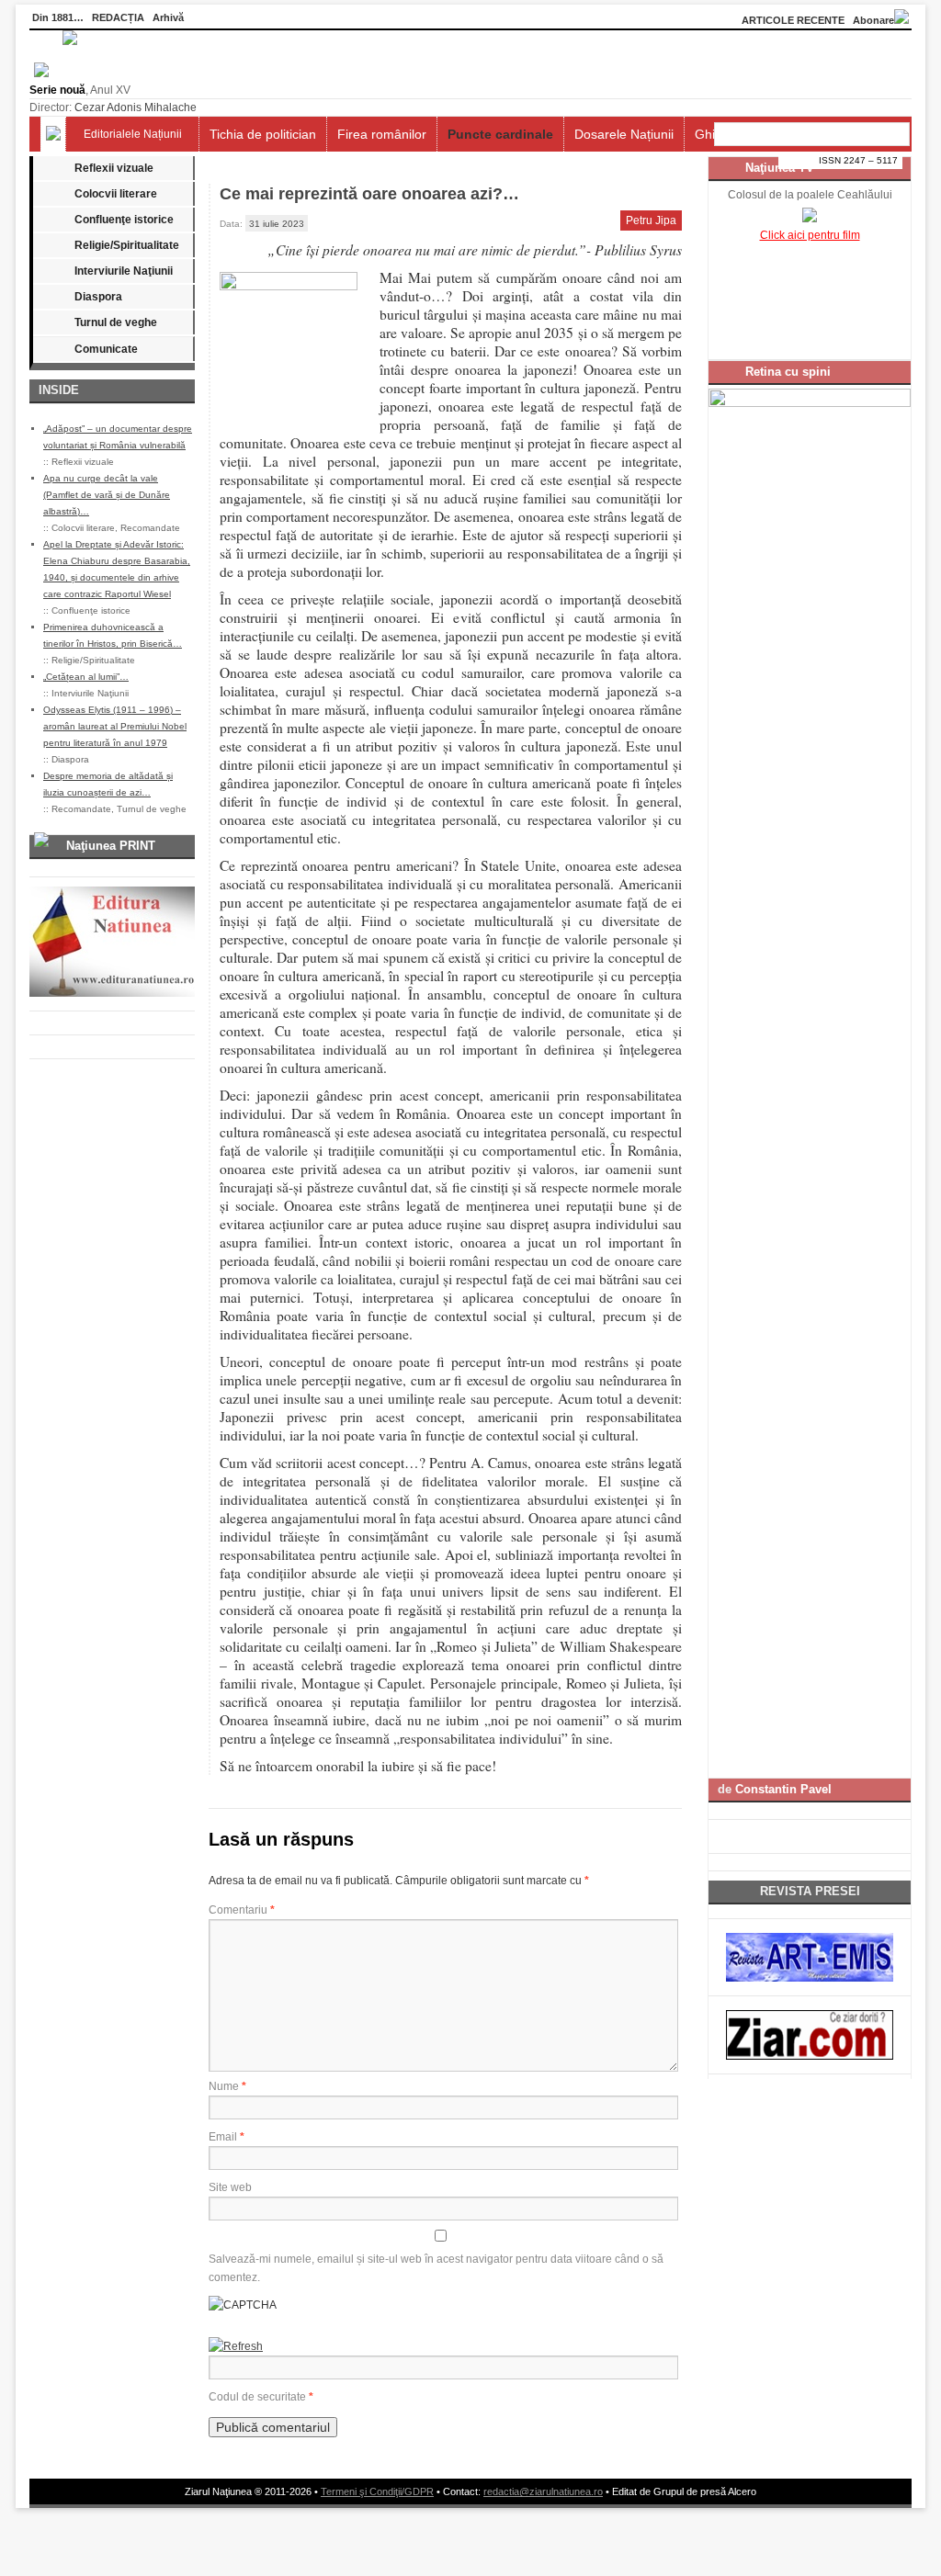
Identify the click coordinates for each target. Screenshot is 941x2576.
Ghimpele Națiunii (746, 134)
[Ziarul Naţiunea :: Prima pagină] (53, 73)
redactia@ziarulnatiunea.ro (543, 2491)
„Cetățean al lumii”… (86, 677)
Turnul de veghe (116, 322)
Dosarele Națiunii (624, 134)
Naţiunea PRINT (111, 846)
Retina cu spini (788, 372)
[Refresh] (236, 2346)
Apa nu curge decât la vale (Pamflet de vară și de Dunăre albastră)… (107, 495)
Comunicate (106, 349)
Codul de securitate (257, 2397)
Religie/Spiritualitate (127, 245)
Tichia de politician (263, 134)
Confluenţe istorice (124, 220)
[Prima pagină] (53, 134)
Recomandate (150, 528)
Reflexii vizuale (114, 168)
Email (227, 2137)
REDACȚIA (118, 17)
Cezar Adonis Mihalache (136, 107)
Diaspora (98, 297)
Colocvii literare (116, 194)
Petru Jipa (651, 220)
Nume (227, 2086)
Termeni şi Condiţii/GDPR (377, 2491)
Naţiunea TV (780, 168)
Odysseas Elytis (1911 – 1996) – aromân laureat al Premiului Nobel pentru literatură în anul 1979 (115, 726)
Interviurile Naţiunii (124, 271)
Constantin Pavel (783, 1789)
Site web (230, 2187)
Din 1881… (58, 17)
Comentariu (242, 1910)
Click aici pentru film (810, 235)
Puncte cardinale (500, 134)
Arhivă (168, 17)
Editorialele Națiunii (133, 134)
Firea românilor (382, 134)
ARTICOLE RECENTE (793, 20)
